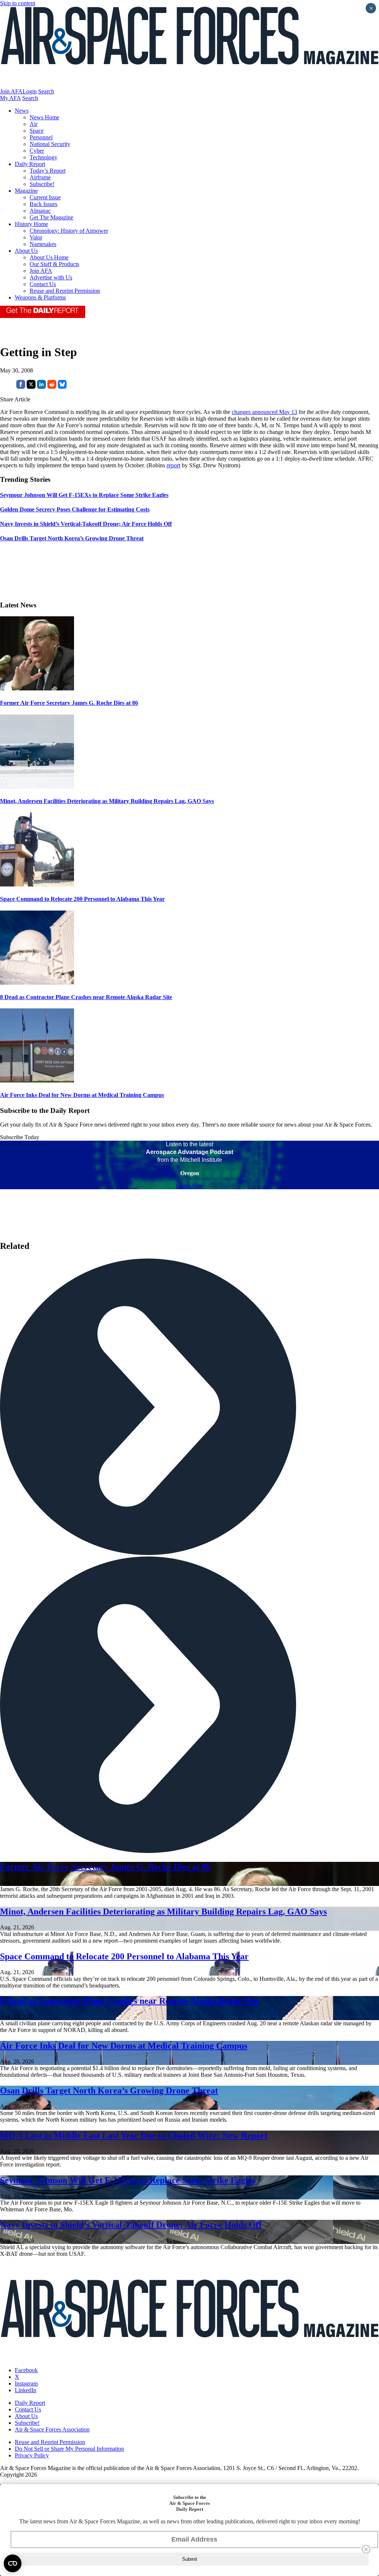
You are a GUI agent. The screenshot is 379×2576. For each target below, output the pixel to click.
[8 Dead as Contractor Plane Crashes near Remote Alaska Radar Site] (37, 983)
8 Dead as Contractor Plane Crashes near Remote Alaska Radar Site (86, 997)
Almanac (40, 211)
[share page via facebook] (21, 387)
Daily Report (30, 164)
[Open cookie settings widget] (13, 2563)
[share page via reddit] (52, 387)
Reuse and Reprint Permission (65, 291)
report (173, 465)
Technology (43, 157)
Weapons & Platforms (40, 297)
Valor (36, 237)
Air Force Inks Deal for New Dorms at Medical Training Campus (82, 1095)
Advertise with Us (51, 277)
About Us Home (49, 257)
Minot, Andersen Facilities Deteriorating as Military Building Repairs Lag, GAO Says (107, 801)
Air (33, 124)
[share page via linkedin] (41, 387)
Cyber (37, 151)
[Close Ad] (366, 2549)
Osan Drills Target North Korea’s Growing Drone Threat (109, 2091)
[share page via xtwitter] (31, 387)
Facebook (26, 2370)
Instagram (26, 2383)
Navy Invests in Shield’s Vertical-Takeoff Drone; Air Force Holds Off (131, 2225)
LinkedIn (26, 2390)
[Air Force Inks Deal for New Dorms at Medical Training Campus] (37, 1080)
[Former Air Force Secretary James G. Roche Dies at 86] (37, 688)
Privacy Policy (32, 2455)
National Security (50, 144)
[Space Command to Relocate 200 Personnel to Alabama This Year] (37, 884)
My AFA (10, 98)
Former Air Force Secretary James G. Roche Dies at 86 (69, 703)
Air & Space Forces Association (52, 2429)
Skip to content (18, 3)
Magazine (26, 191)
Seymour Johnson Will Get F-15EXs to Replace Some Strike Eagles (128, 2180)
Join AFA (11, 91)
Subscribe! (42, 184)
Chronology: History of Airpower (69, 231)
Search (46, 91)
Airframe (40, 177)
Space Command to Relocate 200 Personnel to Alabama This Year (82, 899)
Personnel (41, 137)
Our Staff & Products (54, 264)
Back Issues (43, 204)
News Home (44, 117)
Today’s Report (48, 171)
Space (37, 131)
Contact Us (43, 284)
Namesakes (43, 244)
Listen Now (190, 1186)
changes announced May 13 (264, 412)
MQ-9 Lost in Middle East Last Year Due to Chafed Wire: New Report (134, 2135)
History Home (31, 224)
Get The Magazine (51, 217)
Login (30, 91)
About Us (26, 251)
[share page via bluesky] (62, 387)
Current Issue (45, 197)
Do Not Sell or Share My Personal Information (69, 2449)
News (22, 111)
